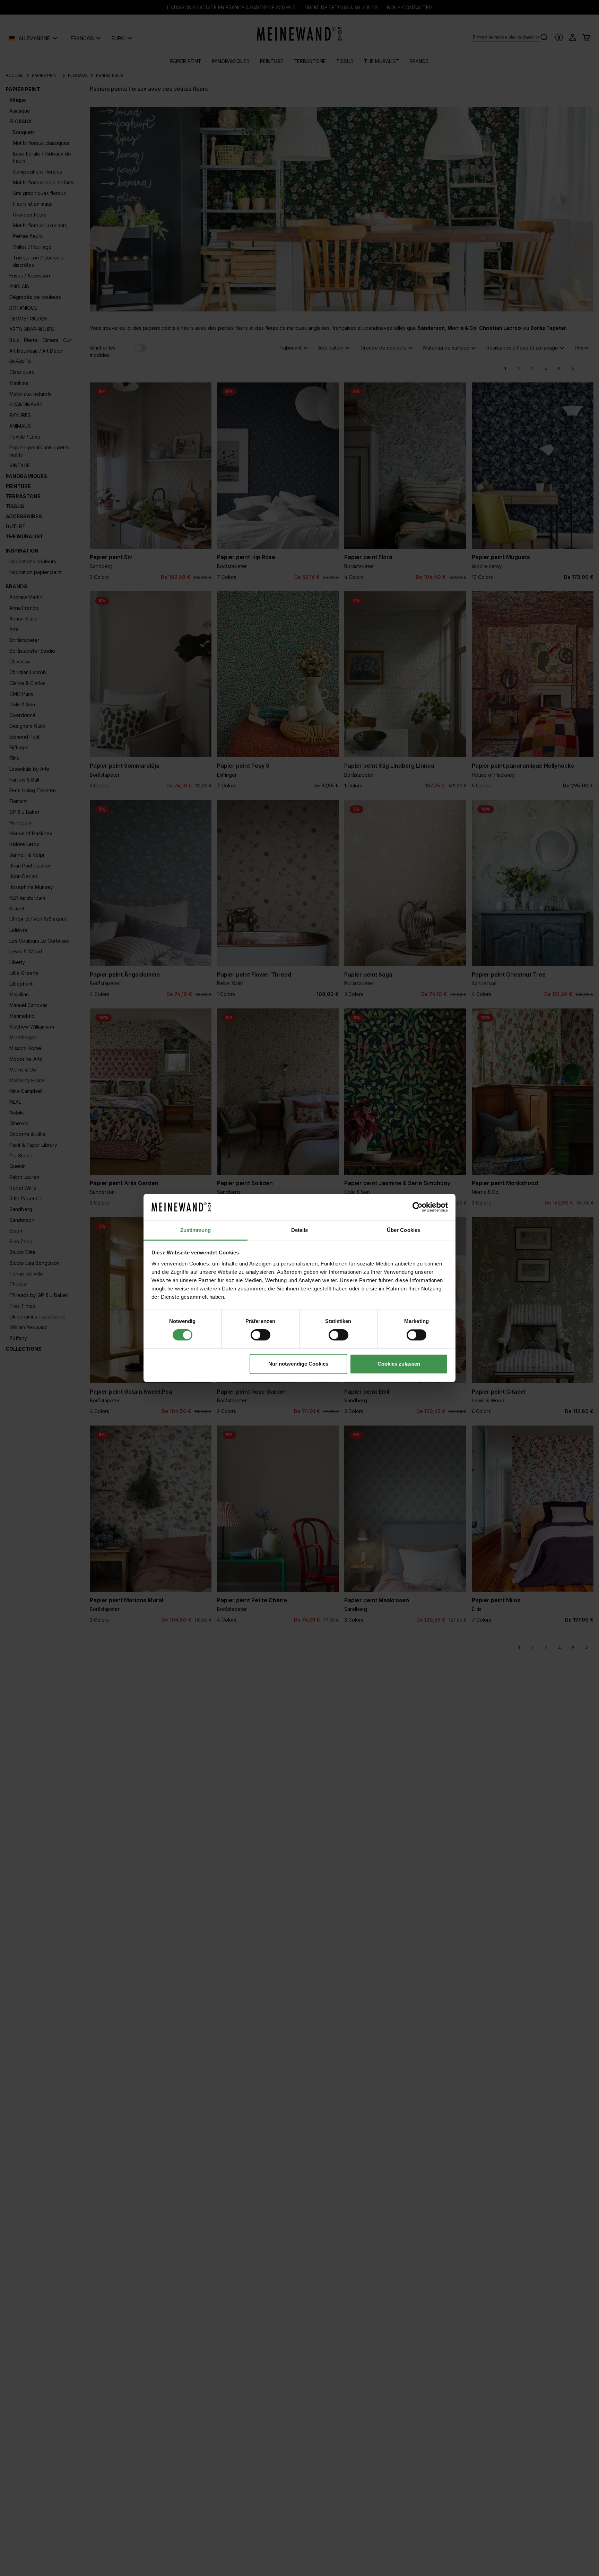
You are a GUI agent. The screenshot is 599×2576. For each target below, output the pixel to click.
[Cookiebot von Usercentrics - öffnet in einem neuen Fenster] (418, 1207)
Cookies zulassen (399, 1364)
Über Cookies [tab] (403, 1230)
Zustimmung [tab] (196, 1230)
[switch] (261, 1335)
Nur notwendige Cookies (298, 1364)
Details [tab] (300, 1230)
